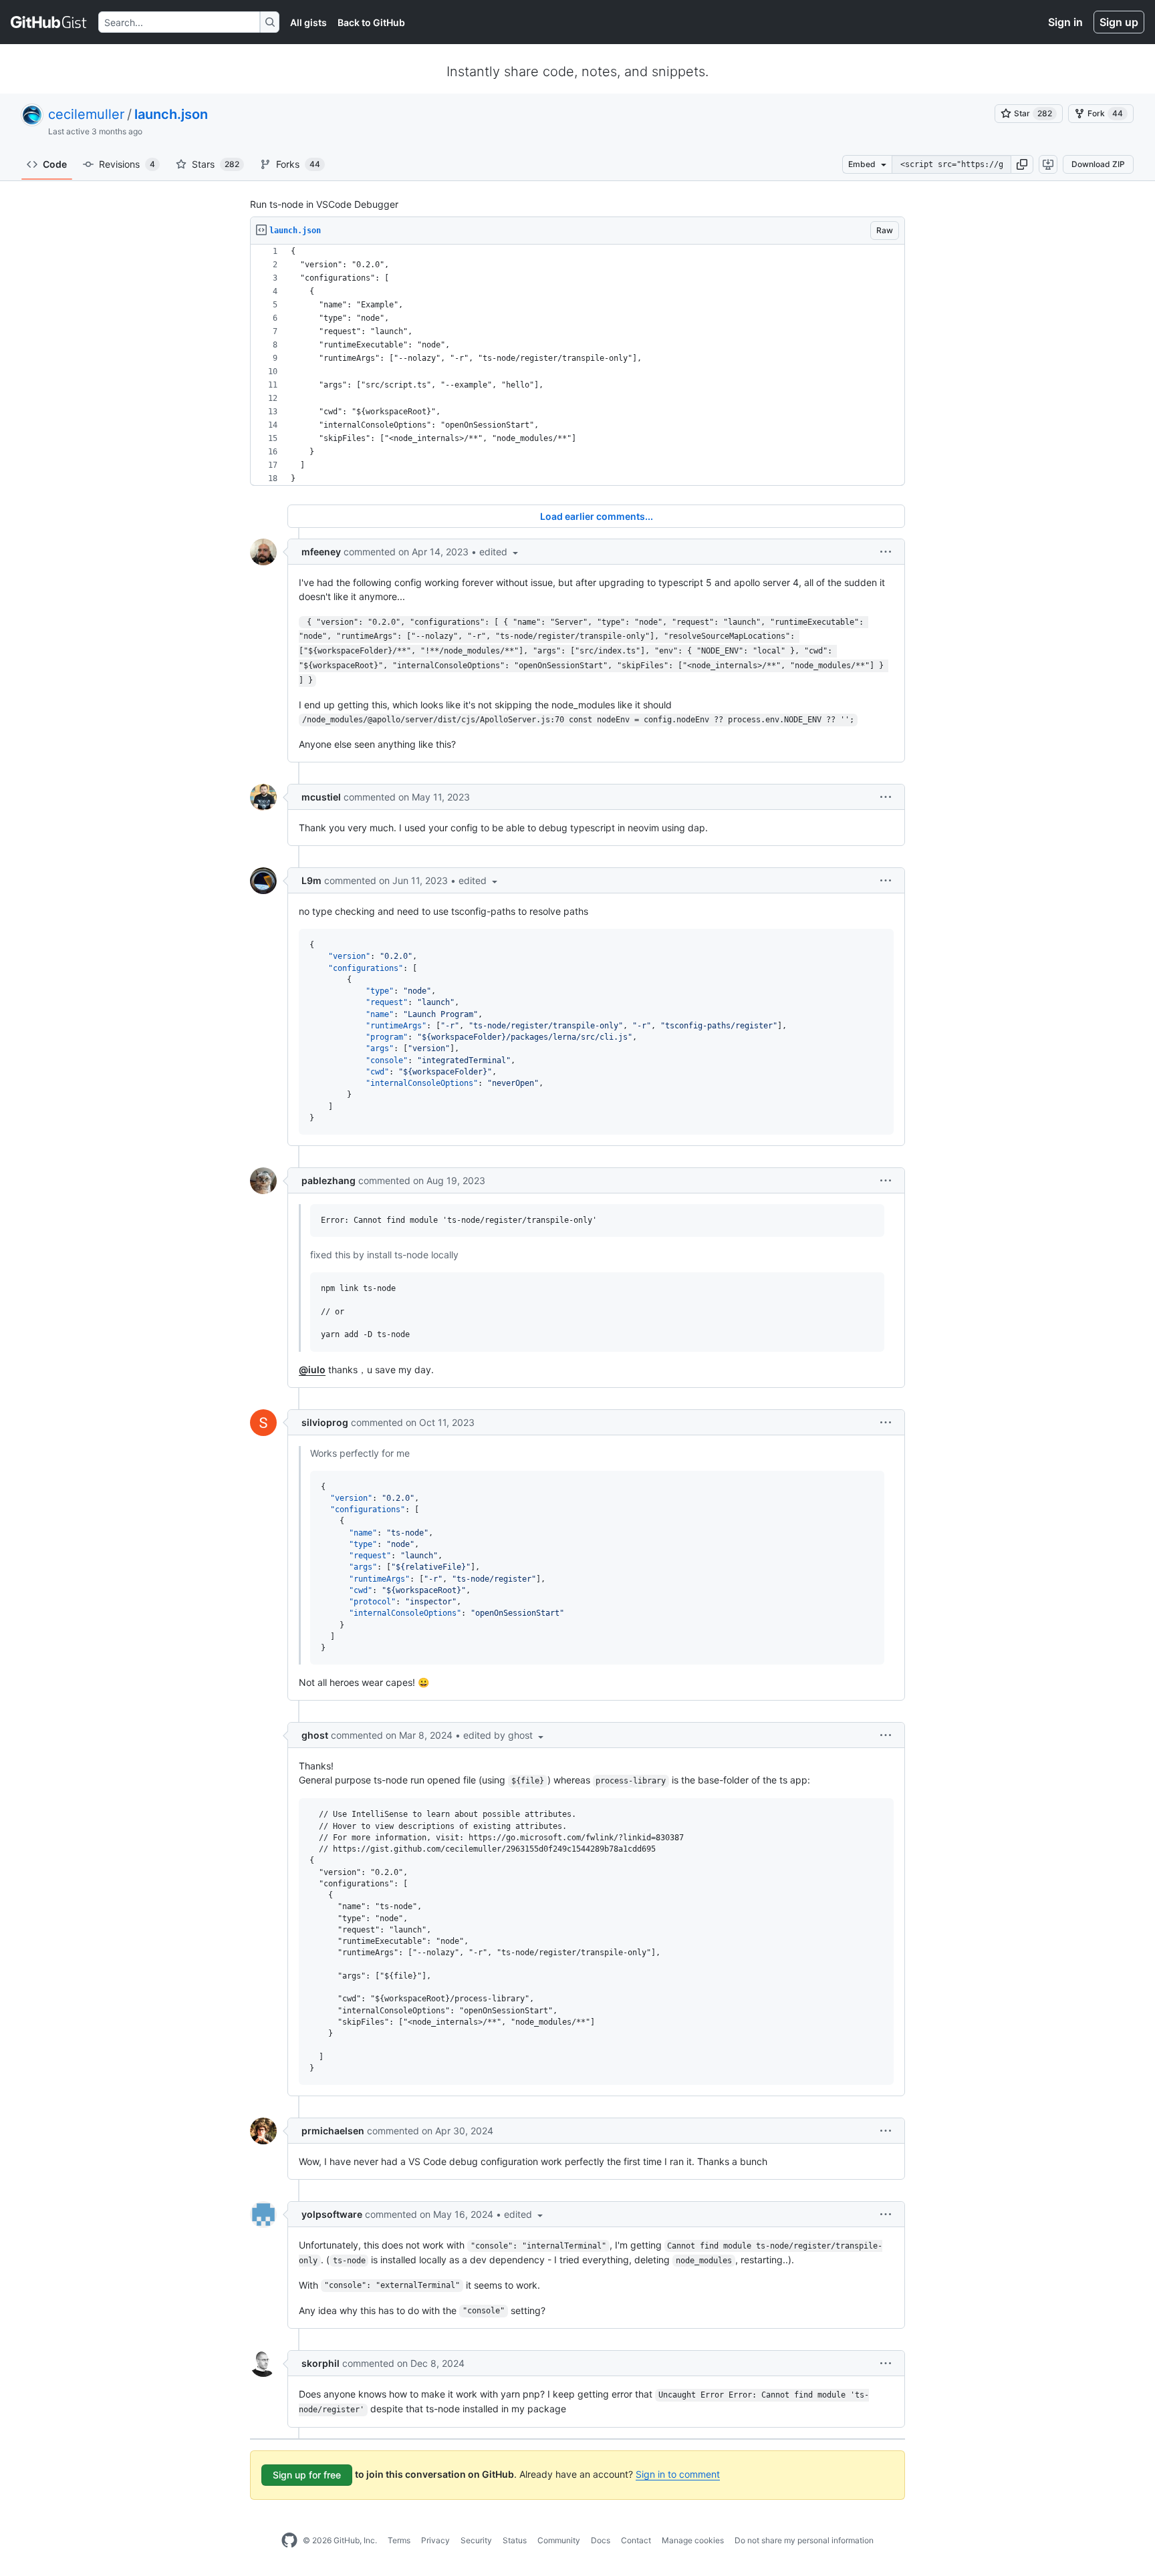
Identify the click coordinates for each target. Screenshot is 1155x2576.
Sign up (1119, 22)
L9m (311, 880)
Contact (636, 2540)
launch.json (171, 114)
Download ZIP (1098, 164)
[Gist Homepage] (49, 22)
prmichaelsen (333, 2131)
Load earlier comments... (597, 516)
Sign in (1065, 22)
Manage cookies (693, 2540)
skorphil (320, 2363)
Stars (216, 164)
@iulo (312, 1370)
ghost (315, 1735)
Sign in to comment (678, 2474)
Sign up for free (307, 2475)
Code (55, 164)
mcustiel (321, 797)
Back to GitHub (371, 22)
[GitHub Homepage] (289, 2541)
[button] (1022, 164)
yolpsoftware (332, 2214)
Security (476, 2540)
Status (515, 2540)
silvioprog (325, 1422)
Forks (298, 164)
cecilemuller (86, 114)
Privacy (435, 2540)
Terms (399, 2540)
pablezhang (329, 1180)
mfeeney (321, 552)
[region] (577, 365)
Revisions (127, 164)
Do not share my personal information (804, 2540)
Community (559, 2540)
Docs (601, 2540)
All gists (308, 22)
